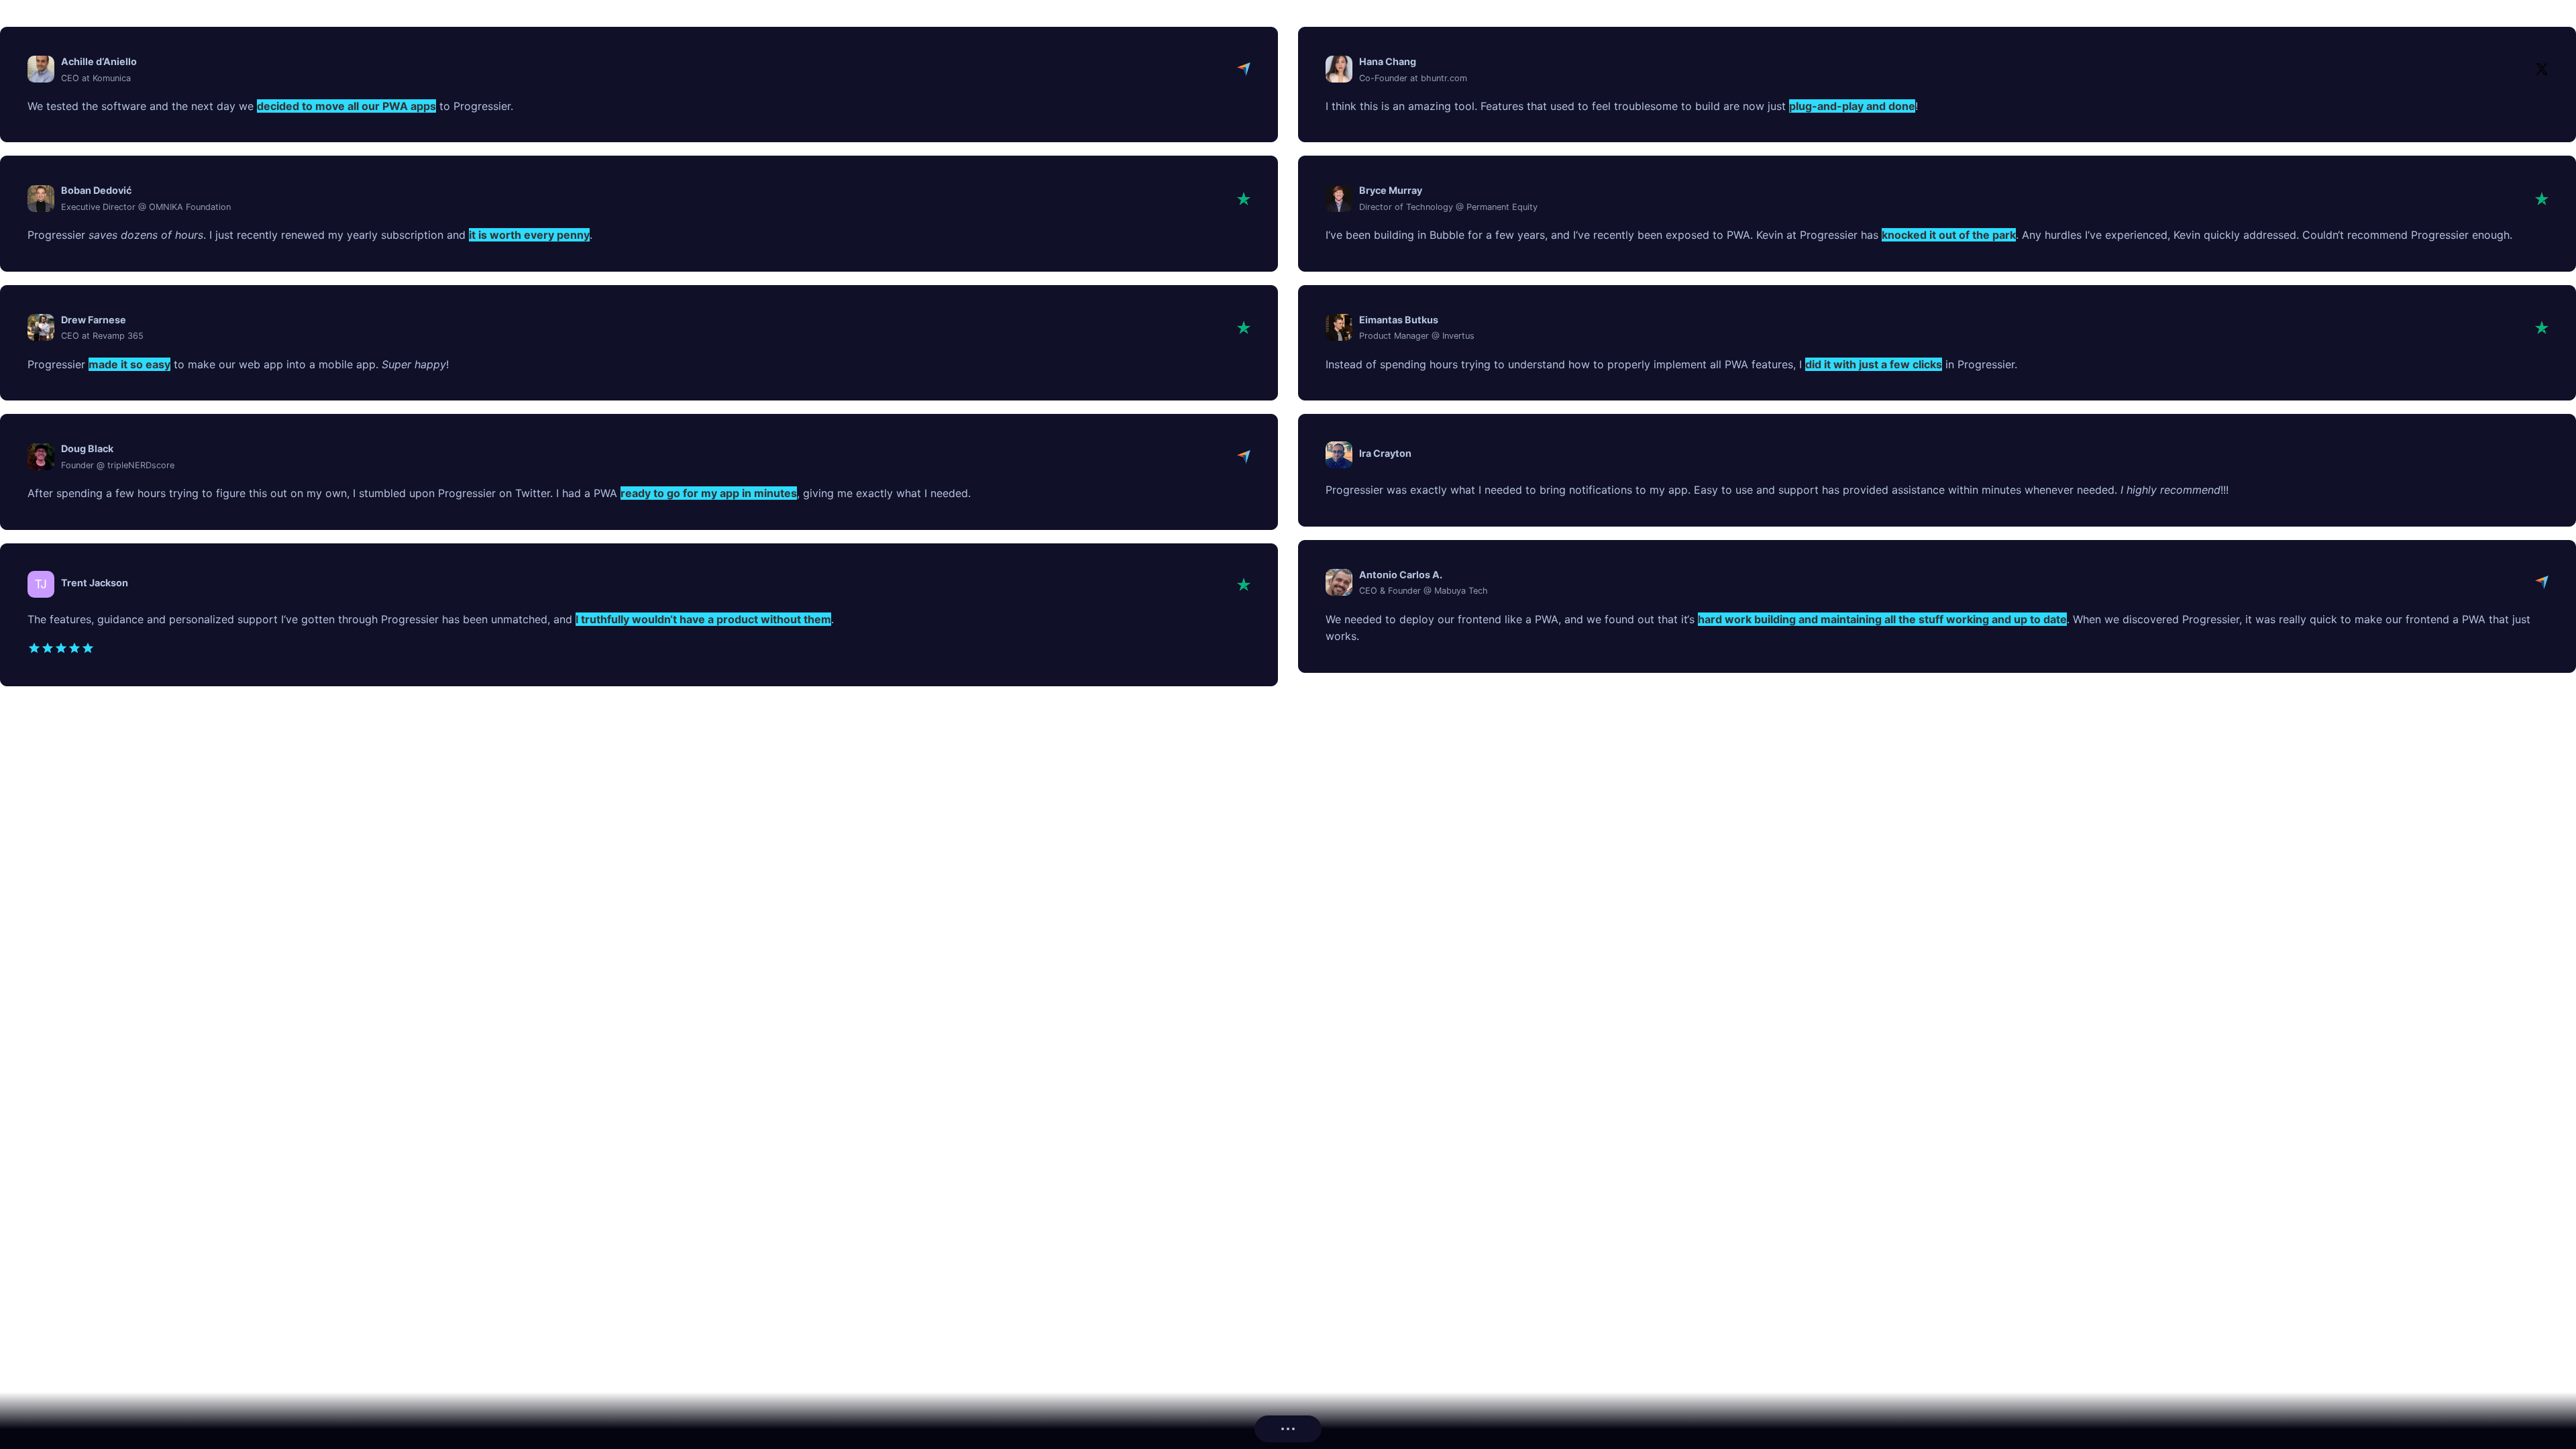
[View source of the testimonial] (1244, 69)
